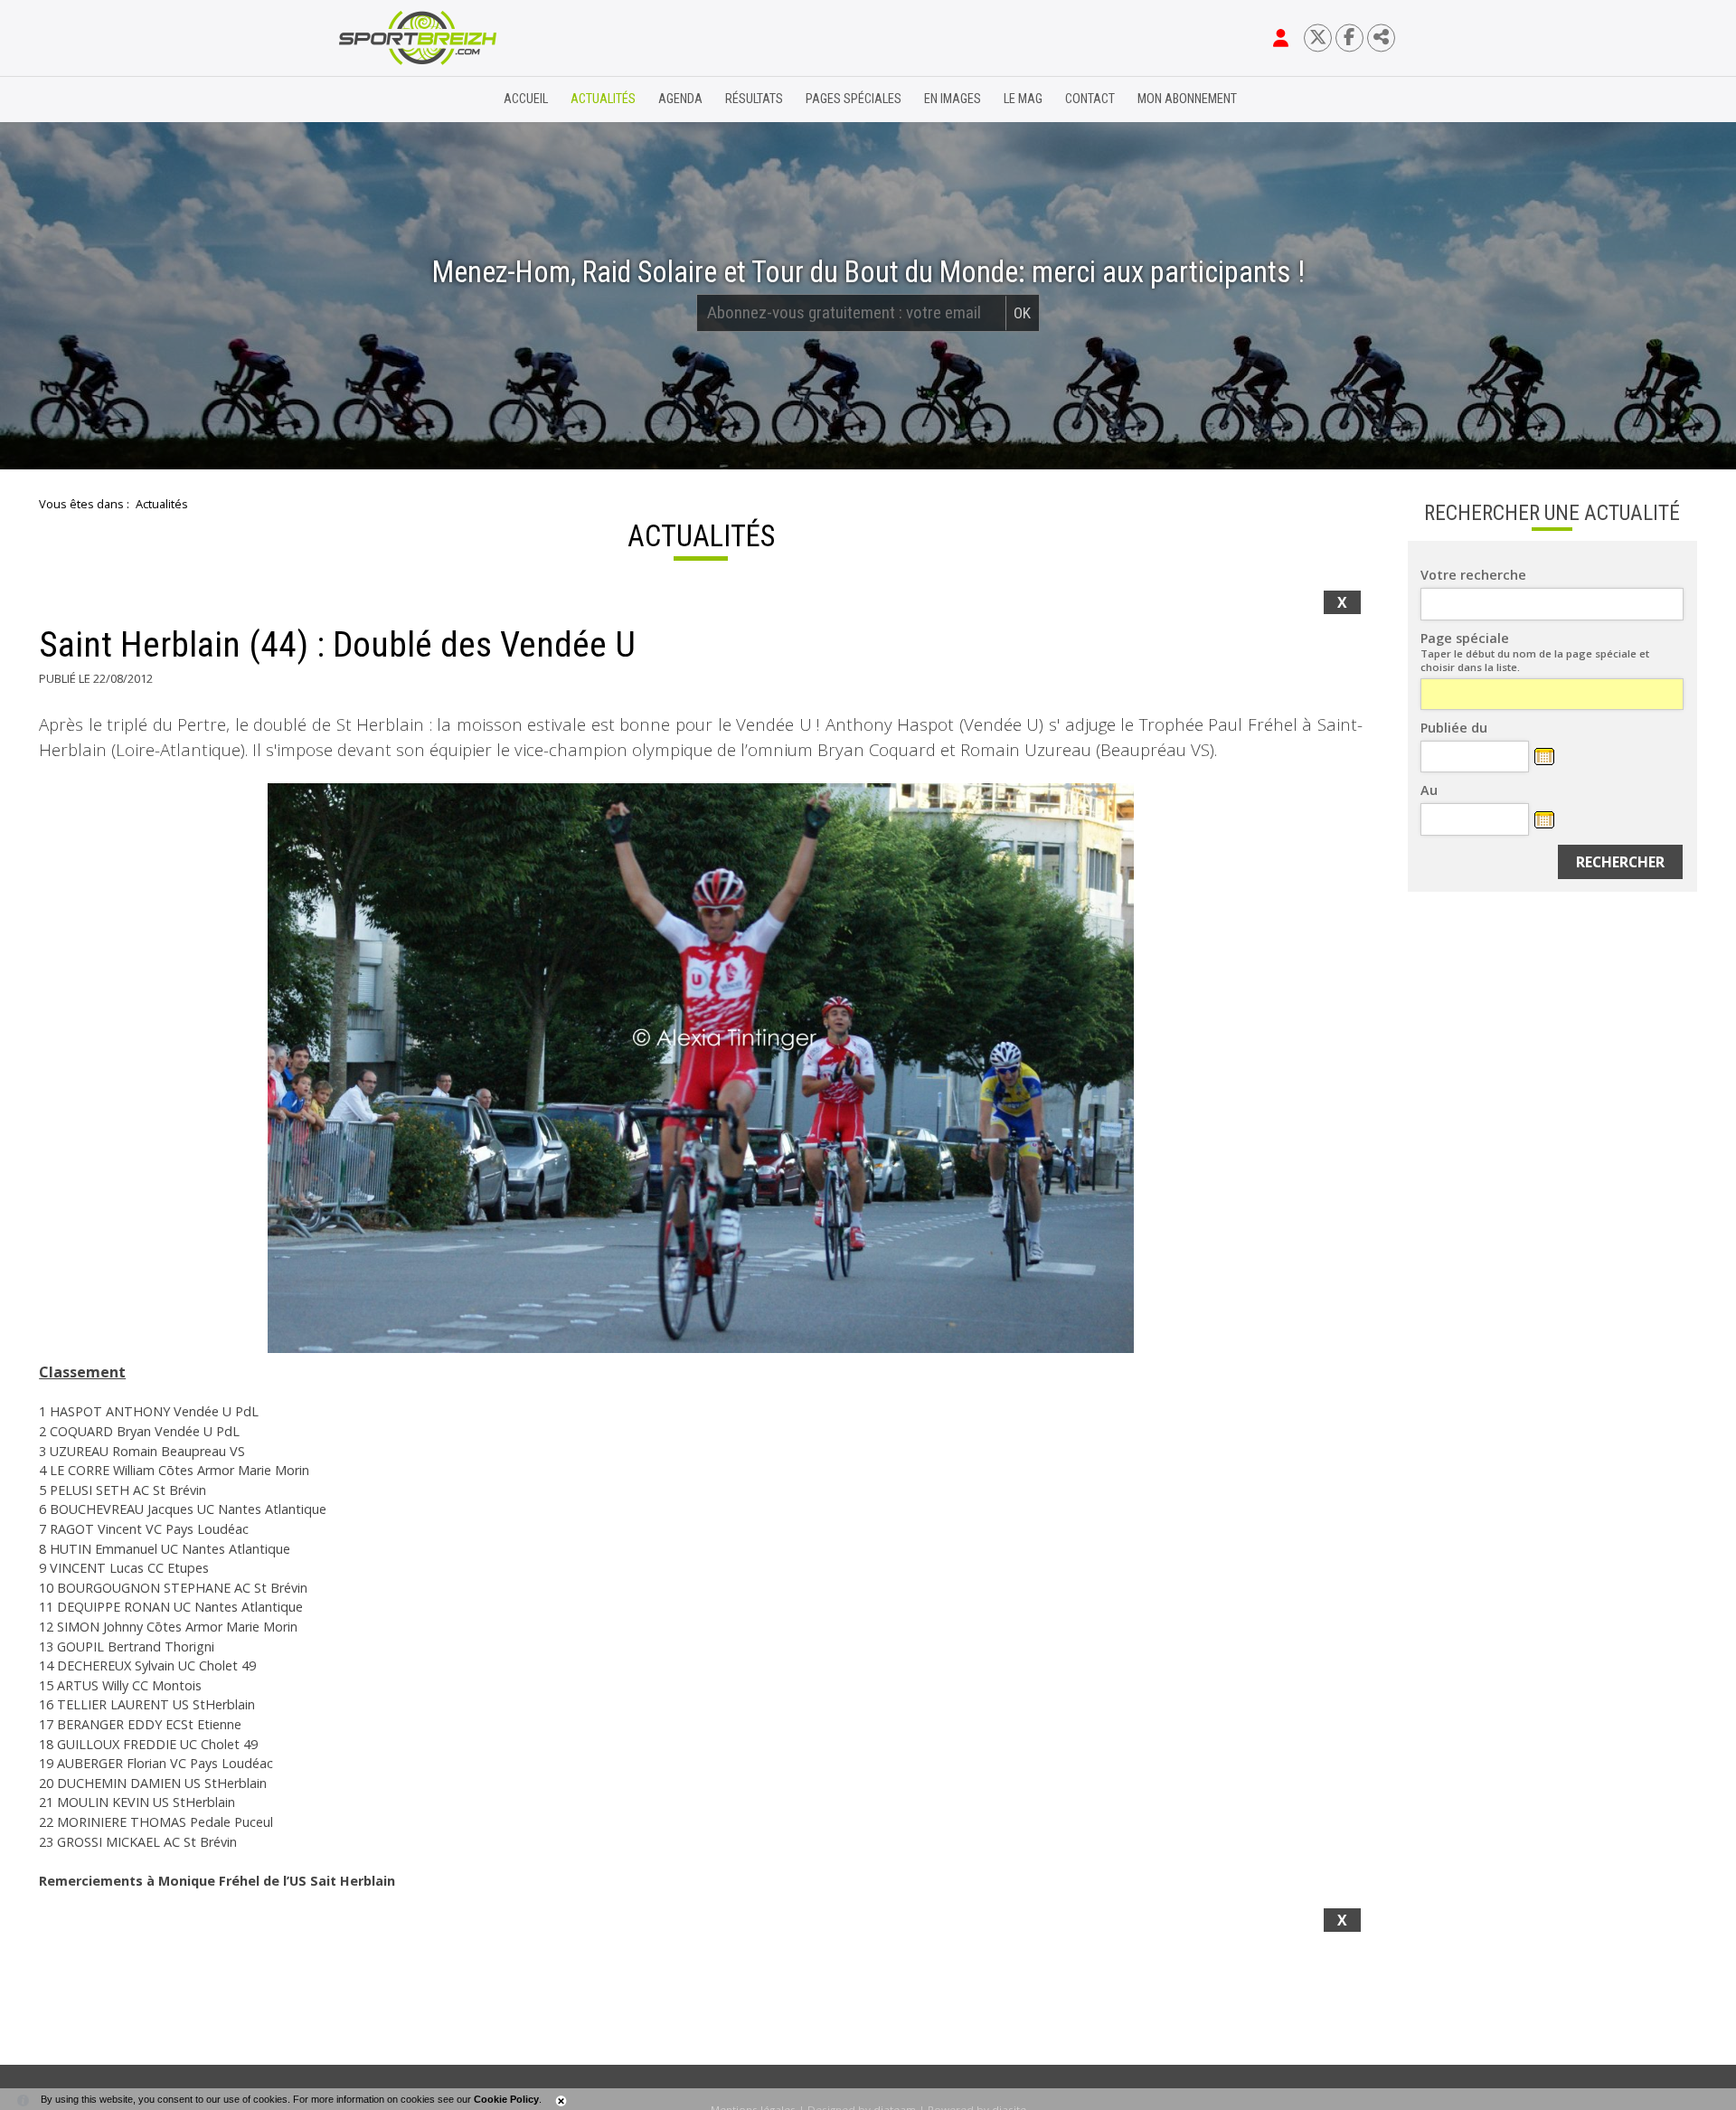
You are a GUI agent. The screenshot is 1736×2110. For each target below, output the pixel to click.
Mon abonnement (1187, 99)
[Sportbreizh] (381, 99)
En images (953, 99)
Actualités (603, 99)
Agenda (680, 99)
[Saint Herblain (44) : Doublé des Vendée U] (701, 1068)
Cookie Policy (506, 2099)
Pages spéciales (854, 99)
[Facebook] (1349, 38)
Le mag (1023, 99)
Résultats (754, 99)
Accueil (526, 99)
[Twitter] (1318, 38)
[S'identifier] (1281, 38)
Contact (1090, 99)
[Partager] (1381, 38)
